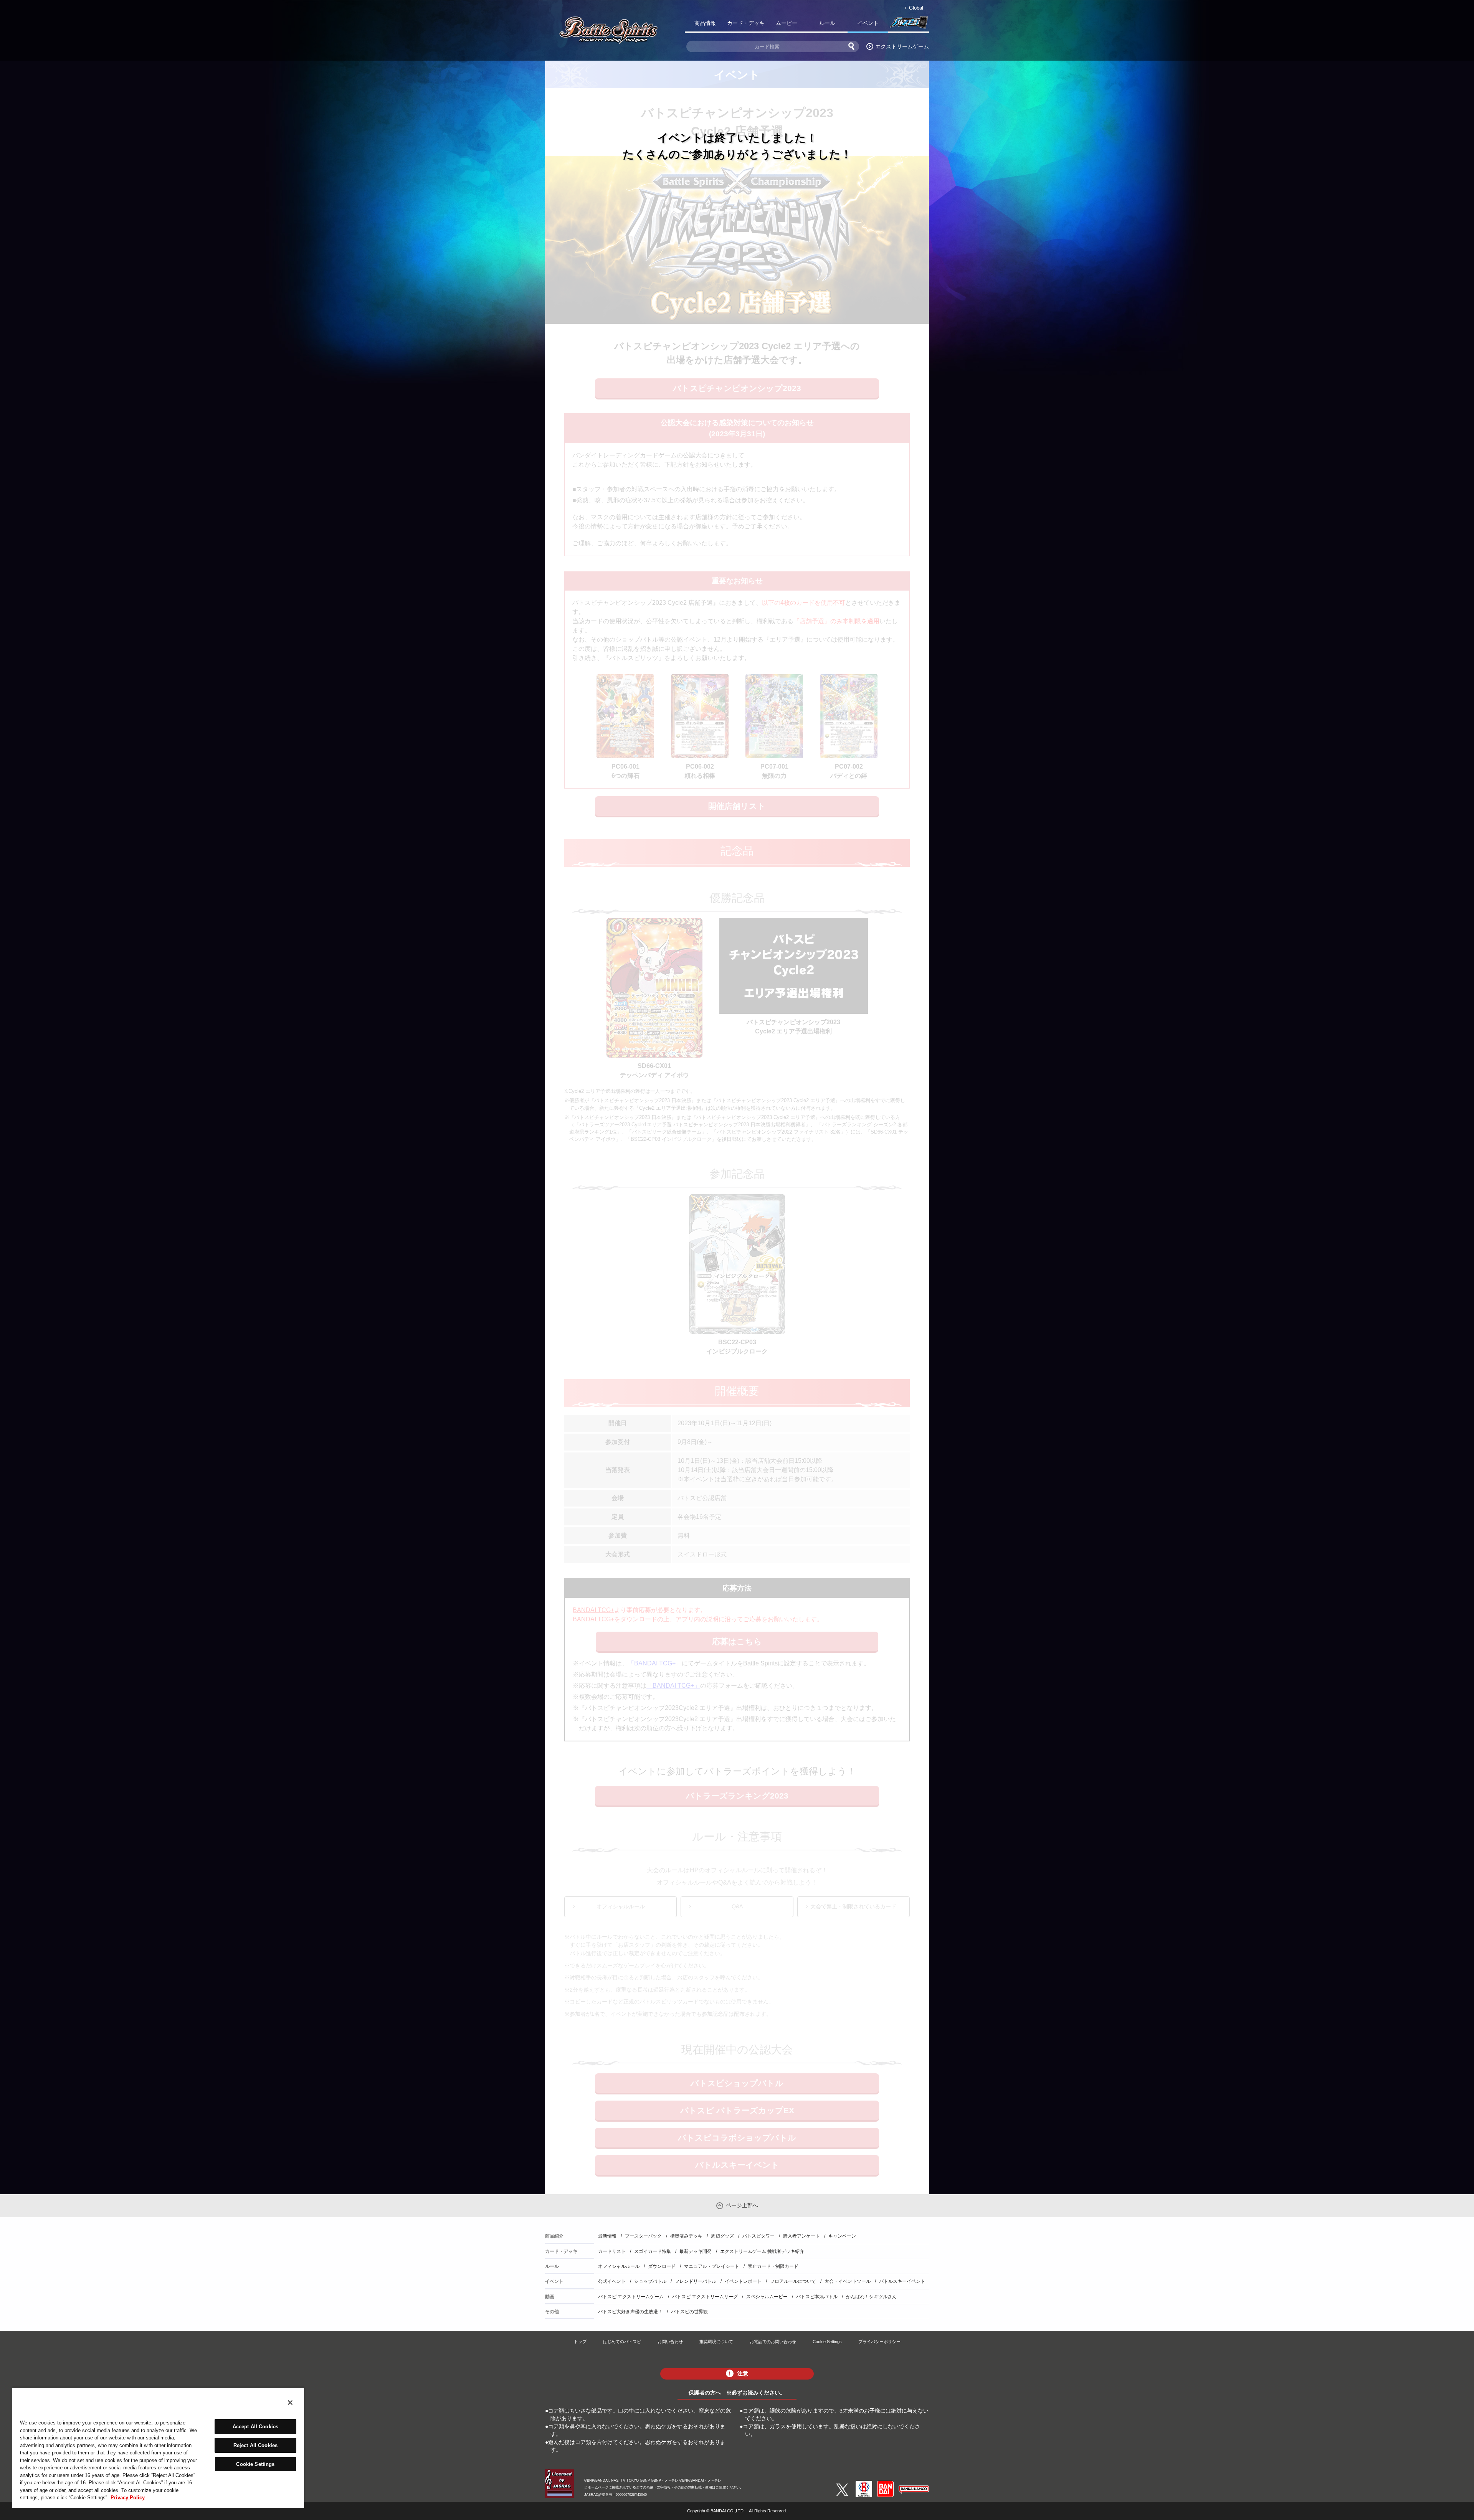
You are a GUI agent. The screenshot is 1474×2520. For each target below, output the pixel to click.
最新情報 (607, 2236)
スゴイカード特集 (653, 2251)
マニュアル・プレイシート (712, 2266)
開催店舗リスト (737, 806)
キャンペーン (842, 2236)
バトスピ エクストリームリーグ (705, 2297)
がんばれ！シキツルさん (871, 2297)
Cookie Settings (827, 2342)
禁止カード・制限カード (773, 2266)
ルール (827, 23)
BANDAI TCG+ (593, 1610)
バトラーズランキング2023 (737, 1796)
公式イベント (612, 2281)
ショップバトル (650, 2281)
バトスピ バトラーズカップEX (737, 2110)
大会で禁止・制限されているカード (853, 1906)
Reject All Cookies (255, 2445)
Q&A (737, 1906)
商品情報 (705, 23)
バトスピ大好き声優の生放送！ (630, 2312)
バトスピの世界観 (689, 2312)
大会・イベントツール (848, 2281)
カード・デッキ (746, 23)
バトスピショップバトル (737, 2083)
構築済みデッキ (686, 2236)
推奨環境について (716, 2342)
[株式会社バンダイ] (885, 2484)
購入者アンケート (801, 2236)
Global (916, 8)
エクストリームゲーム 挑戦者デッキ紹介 (762, 2251)
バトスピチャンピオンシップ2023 (737, 388)
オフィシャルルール (621, 1906)
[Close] (290, 2403)
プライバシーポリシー (879, 2342)
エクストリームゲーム (902, 46)
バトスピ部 (909, 25)
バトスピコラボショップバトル (737, 2138)
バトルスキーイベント (737, 2165)
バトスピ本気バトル (817, 2297)
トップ (580, 2342)
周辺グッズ (722, 2236)
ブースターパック (643, 2236)
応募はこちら (737, 1641)
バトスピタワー (758, 2236)
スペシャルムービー (767, 2297)
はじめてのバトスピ (622, 2342)
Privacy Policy (128, 2498)
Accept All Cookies (255, 2427)
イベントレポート (743, 2281)
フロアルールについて (793, 2281)
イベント (868, 23)
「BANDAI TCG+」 (655, 1663)
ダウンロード (662, 2266)
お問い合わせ (670, 2342)
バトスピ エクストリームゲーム (631, 2297)
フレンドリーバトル (696, 2281)
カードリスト (612, 2251)
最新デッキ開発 (696, 2251)
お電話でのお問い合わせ (773, 2342)
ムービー (787, 23)
